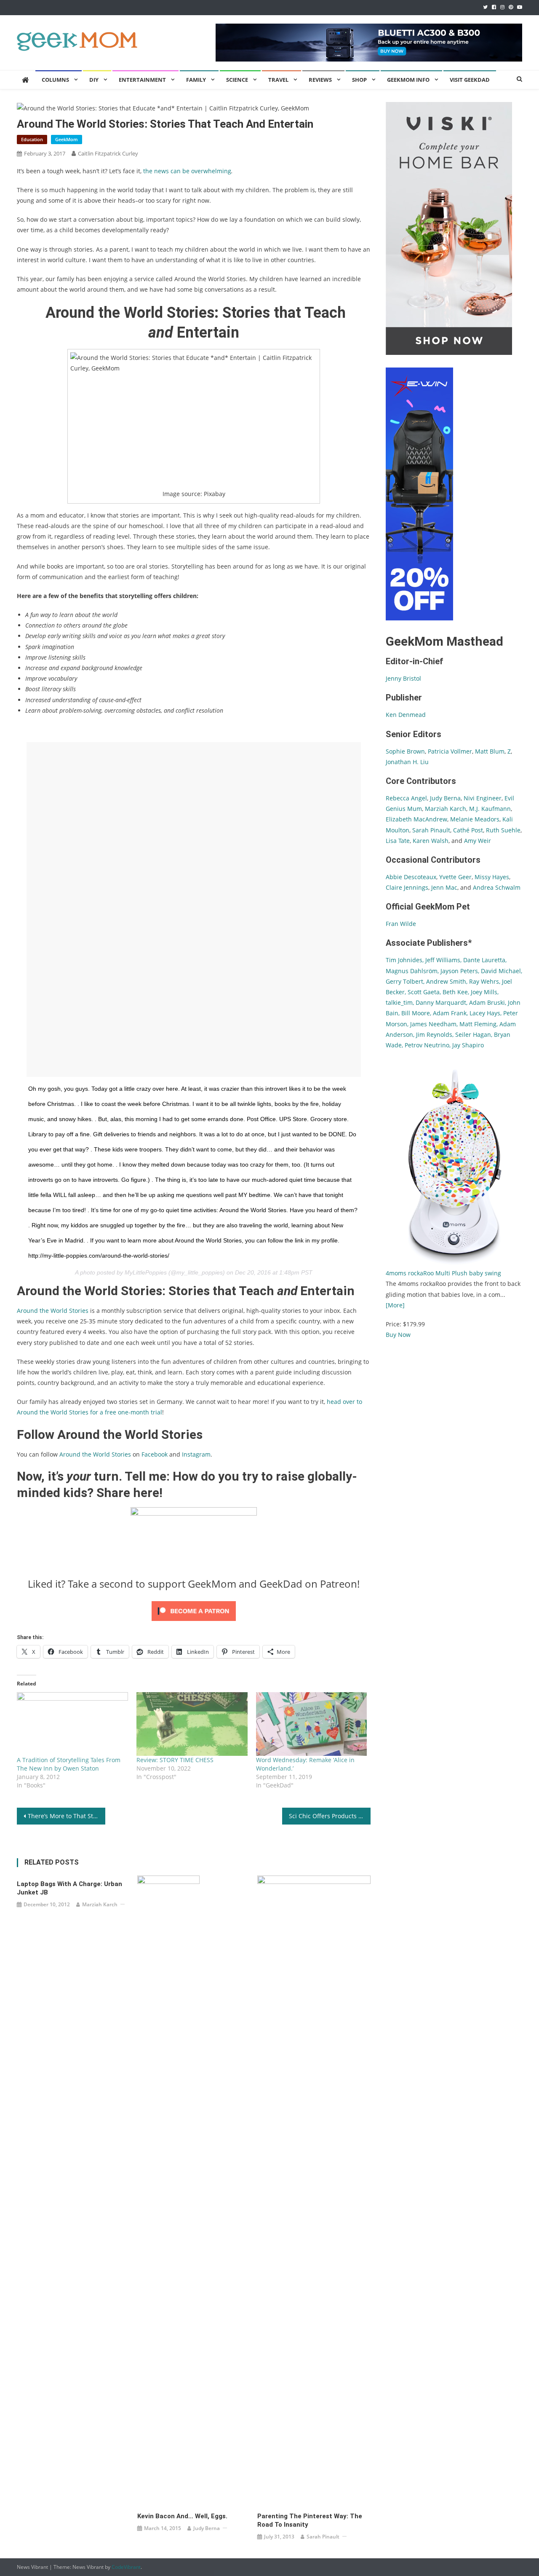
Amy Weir (478, 841)
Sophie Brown (405, 751)
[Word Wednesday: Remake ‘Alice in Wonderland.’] (312, 1724)
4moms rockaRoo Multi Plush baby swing (443, 1273)
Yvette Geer (455, 877)
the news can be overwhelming (187, 171)
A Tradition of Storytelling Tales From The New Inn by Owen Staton (69, 1764)
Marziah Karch (100, 1904)
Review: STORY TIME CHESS (175, 1760)
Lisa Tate (398, 841)
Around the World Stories (95, 1454)
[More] (395, 1305)
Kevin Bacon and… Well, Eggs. (182, 2516)
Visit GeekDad (470, 80)
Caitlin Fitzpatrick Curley (108, 153)
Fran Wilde (401, 924)
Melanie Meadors (475, 819)
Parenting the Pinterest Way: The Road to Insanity (310, 2520)
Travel (278, 80)
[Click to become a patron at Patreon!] (194, 1610)
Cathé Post (468, 830)
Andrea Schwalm (497, 887)
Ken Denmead (406, 715)
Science (237, 80)
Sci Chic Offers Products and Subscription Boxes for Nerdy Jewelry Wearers (330, 1816)
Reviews (320, 80)
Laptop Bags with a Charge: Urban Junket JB (69, 1888)
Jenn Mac (444, 887)
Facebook (155, 1454)
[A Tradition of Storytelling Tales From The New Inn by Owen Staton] (72, 1724)
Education (32, 139)
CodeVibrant (126, 2567)
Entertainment (142, 80)
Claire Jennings (407, 887)
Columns (55, 80)
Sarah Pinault (323, 2537)
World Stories (69, 1311)
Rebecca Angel (406, 798)
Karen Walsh (431, 841)
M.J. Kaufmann (490, 809)
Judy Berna (207, 2528)
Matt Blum (490, 751)
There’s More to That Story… (67, 1816)
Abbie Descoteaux (411, 877)
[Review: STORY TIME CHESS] (192, 1724)
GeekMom (67, 139)
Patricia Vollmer (450, 751)
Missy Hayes (492, 877)
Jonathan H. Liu (407, 762)
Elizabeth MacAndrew (416, 819)
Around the (34, 1311)
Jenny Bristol (403, 678)
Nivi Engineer (483, 798)
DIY (94, 80)
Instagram (196, 1454)
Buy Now (398, 1335)
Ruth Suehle (503, 830)
